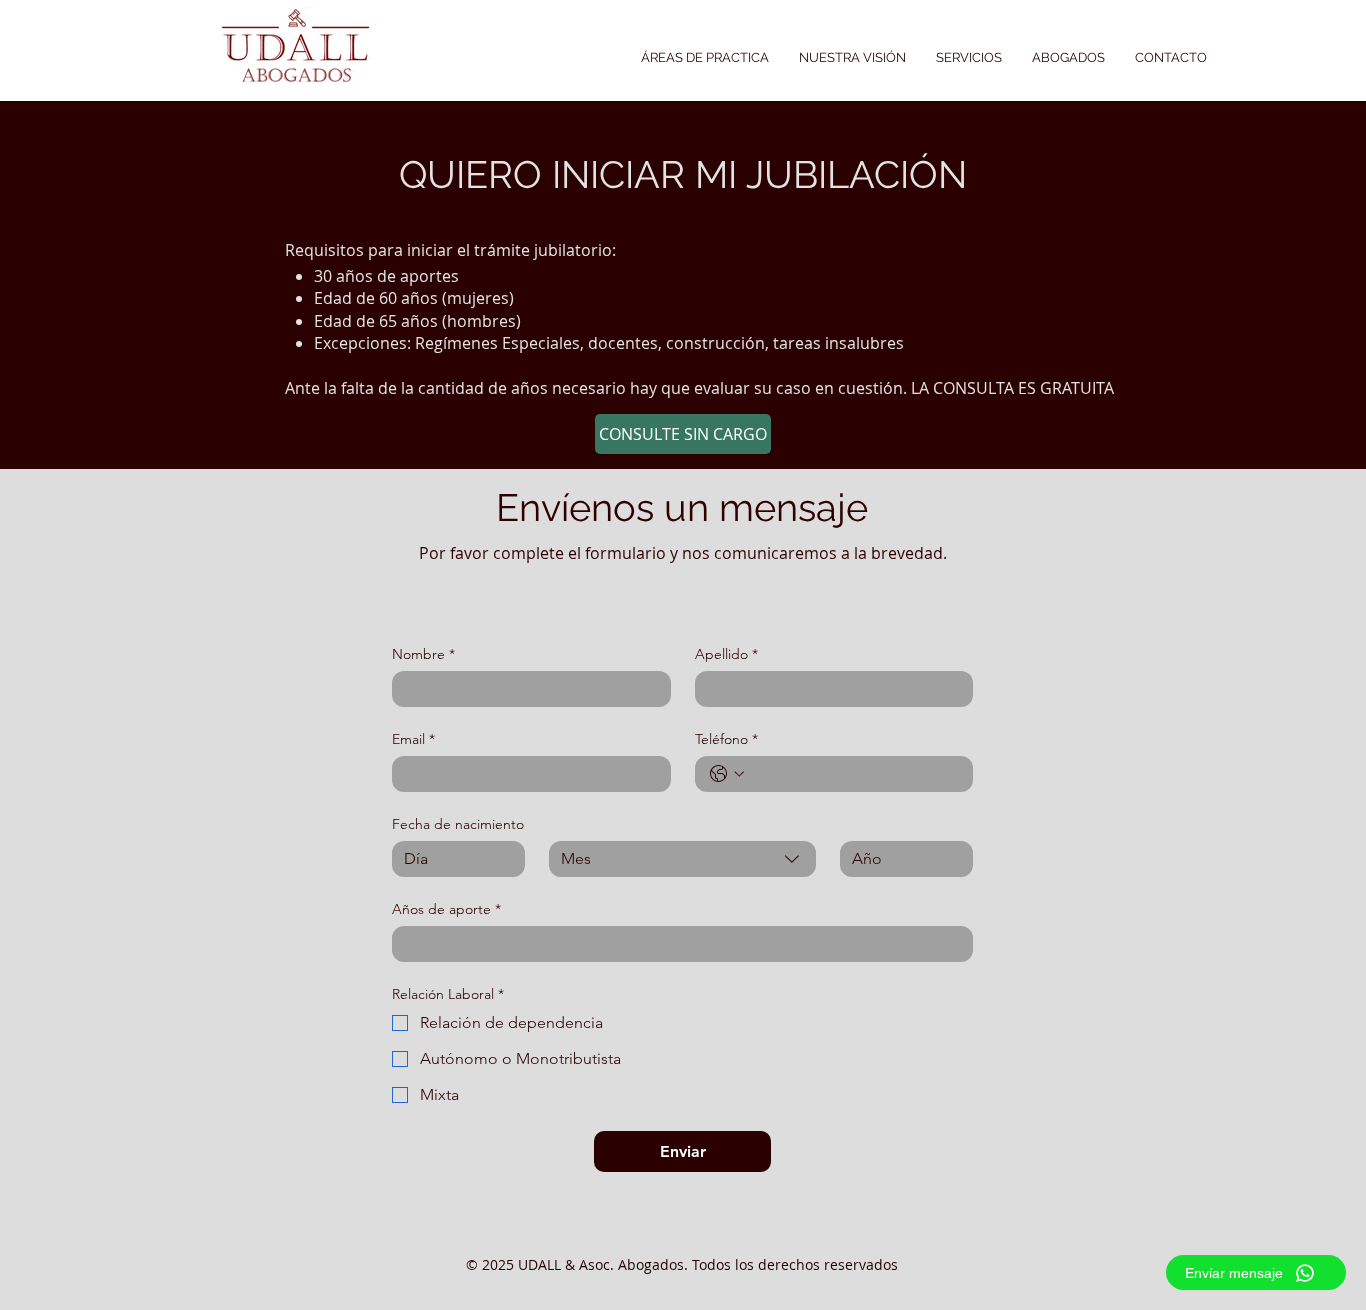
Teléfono (726, 739)
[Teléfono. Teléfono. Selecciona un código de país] (727, 774)
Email (413, 739)
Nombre (423, 654)
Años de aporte (446, 909)
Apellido (726, 654)
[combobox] (682, 859)
